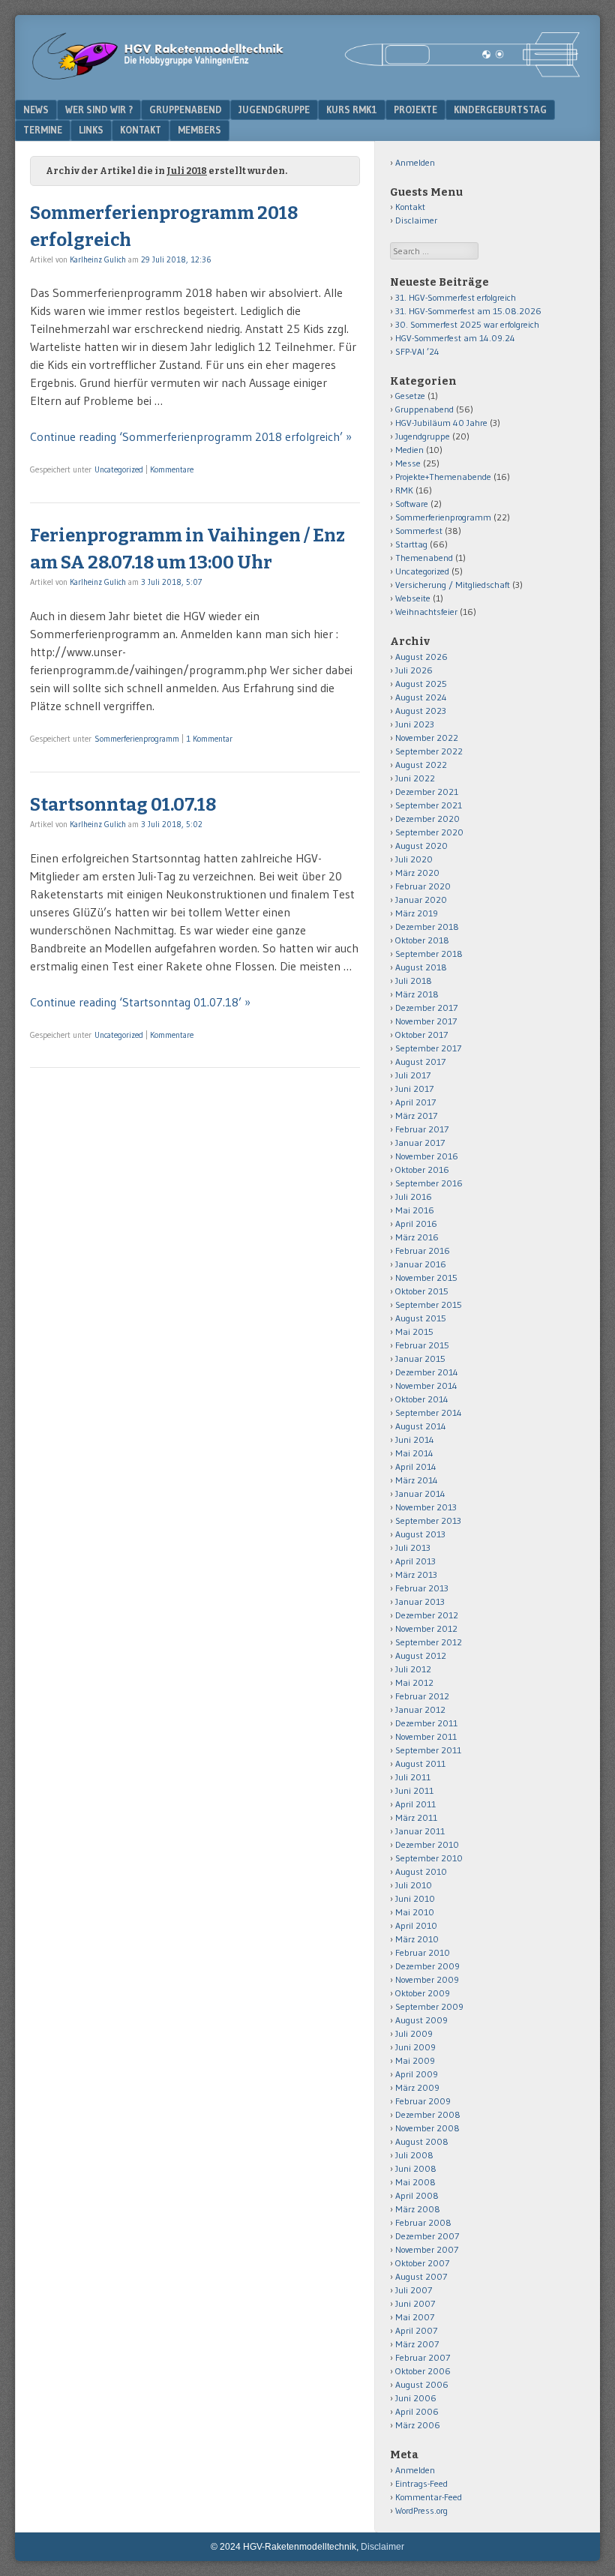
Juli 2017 (413, 1075)
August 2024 (421, 697)
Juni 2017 (414, 1089)
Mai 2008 (415, 2182)
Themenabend (424, 558)
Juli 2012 (413, 1669)
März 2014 (417, 1480)
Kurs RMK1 (352, 109)
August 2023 (421, 711)
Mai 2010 (415, 1912)
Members (199, 130)
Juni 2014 (415, 1439)
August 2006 (422, 2384)
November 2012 (426, 1628)
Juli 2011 (413, 1777)
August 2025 (421, 684)
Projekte (415, 109)
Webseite (413, 598)
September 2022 (429, 751)
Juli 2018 (414, 981)
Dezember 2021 (427, 792)
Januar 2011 (420, 1831)
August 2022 (421, 765)
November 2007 (427, 2249)
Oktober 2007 (422, 2263)
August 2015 (421, 1318)
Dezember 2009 (427, 1966)
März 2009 (417, 2087)
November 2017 (426, 1021)
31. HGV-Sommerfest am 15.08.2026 (468, 311)
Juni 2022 (415, 778)
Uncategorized (119, 469)
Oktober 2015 (422, 1291)
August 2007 (421, 2276)
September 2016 (429, 1183)
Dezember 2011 (426, 1723)
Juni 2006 (416, 2398)
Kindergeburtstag (500, 109)
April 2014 (416, 1466)
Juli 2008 (414, 2155)
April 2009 (417, 2074)
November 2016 (427, 1156)
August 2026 (421, 657)
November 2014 (426, 1385)
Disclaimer (416, 220)
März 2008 (418, 2209)
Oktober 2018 (422, 940)
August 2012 (421, 1655)
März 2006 (418, 2425)
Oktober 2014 (422, 1399)
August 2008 (422, 2141)
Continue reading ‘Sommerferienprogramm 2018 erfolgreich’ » (191, 436)
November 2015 (426, 1278)
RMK (404, 490)
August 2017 (420, 1062)
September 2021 (429, 805)
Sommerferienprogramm (137, 739)
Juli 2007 (414, 2290)
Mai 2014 (414, 1453)
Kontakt (141, 130)
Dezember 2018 (427, 927)
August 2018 (421, 967)
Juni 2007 (415, 2303)
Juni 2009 (415, 2047)
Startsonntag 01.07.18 (123, 805)
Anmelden (415, 162)
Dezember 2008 (428, 2114)
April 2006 (417, 2411)
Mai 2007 (415, 2317)
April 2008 (417, 2195)
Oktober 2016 (422, 1170)
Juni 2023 (415, 724)
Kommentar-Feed (429, 2497)
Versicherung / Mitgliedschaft (453, 585)
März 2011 (416, 1817)
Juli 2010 (414, 1885)
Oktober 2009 (423, 1993)
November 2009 (427, 1979)
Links (91, 130)
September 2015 (429, 1304)
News (36, 109)
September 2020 (429, 832)
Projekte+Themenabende (443, 477)
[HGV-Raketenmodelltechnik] (307, 76)
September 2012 (429, 1642)
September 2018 (429, 954)
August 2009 (421, 2020)
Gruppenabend (186, 109)
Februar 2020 (423, 886)
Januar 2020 (421, 900)
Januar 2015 (420, 1358)
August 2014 (421, 1426)
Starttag (411, 544)
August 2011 (420, 1763)
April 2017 (415, 1102)
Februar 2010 (423, 1952)
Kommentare (172, 469)
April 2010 (416, 1925)
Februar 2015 (422, 1345)
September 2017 (428, 1048)
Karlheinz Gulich (98, 259)
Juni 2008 (416, 2168)
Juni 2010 (415, 1898)
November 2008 (427, 2128)
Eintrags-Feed (421, 2483)
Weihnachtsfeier (426, 612)
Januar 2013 (420, 1601)
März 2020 (417, 873)
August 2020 (421, 846)
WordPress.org (421, 2510)
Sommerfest (419, 531)
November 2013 (426, 1507)
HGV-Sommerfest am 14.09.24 (455, 338)
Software (412, 504)
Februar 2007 (423, 2357)
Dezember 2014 (427, 1372)
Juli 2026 (414, 670)
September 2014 (429, 1412)
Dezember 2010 (427, 1844)
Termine (43, 130)
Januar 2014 (420, 1493)
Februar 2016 (423, 1251)
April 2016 (416, 1224)
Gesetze (410, 396)
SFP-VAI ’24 (417, 351)
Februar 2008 (423, 2222)
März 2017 (416, 1116)
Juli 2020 (414, 859)
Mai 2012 (414, 1682)
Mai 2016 (415, 1210)
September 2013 (428, 1520)
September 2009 (429, 2006)
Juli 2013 (413, 1547)
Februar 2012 (422, 1696)
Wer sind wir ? (99, 109)
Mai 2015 (414, 1331)
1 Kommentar (209, 739)
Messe (408, 463)
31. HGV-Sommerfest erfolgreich (456, 297)
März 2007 (417, 2344)
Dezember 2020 (427, 819)
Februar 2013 (422, 1588)
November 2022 (427, 738)
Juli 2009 (414, 2033)
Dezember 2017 (426, 1008)
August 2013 (420, 1534)
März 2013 (416, 1574)
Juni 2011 (414, 1790)
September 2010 (429, 1858)
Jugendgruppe (274, 109)
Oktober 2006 (423, 2371)
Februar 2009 (423, 2101)
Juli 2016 (414, 1197)
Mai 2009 (415, 2060)
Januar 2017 (420, 1143)
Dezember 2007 (427, 2236)
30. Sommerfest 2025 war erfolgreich (467, 324)
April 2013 (415, 1561)
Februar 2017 (422, 1129)
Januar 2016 (421, 1264)
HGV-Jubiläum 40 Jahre (441, 423)
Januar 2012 (420, 1709)
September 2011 (428, 1750)
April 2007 (416, 2330)
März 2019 (417, 913)
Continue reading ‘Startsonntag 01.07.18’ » (140, 1002)
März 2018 (417, 994)
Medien (409, 450)
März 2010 (417, 1939)
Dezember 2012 (427, 1615)
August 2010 (421, 1871)
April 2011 (415, 1804)
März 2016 (417, 1237)
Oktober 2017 (421, 1035)
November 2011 (426, 1736)
